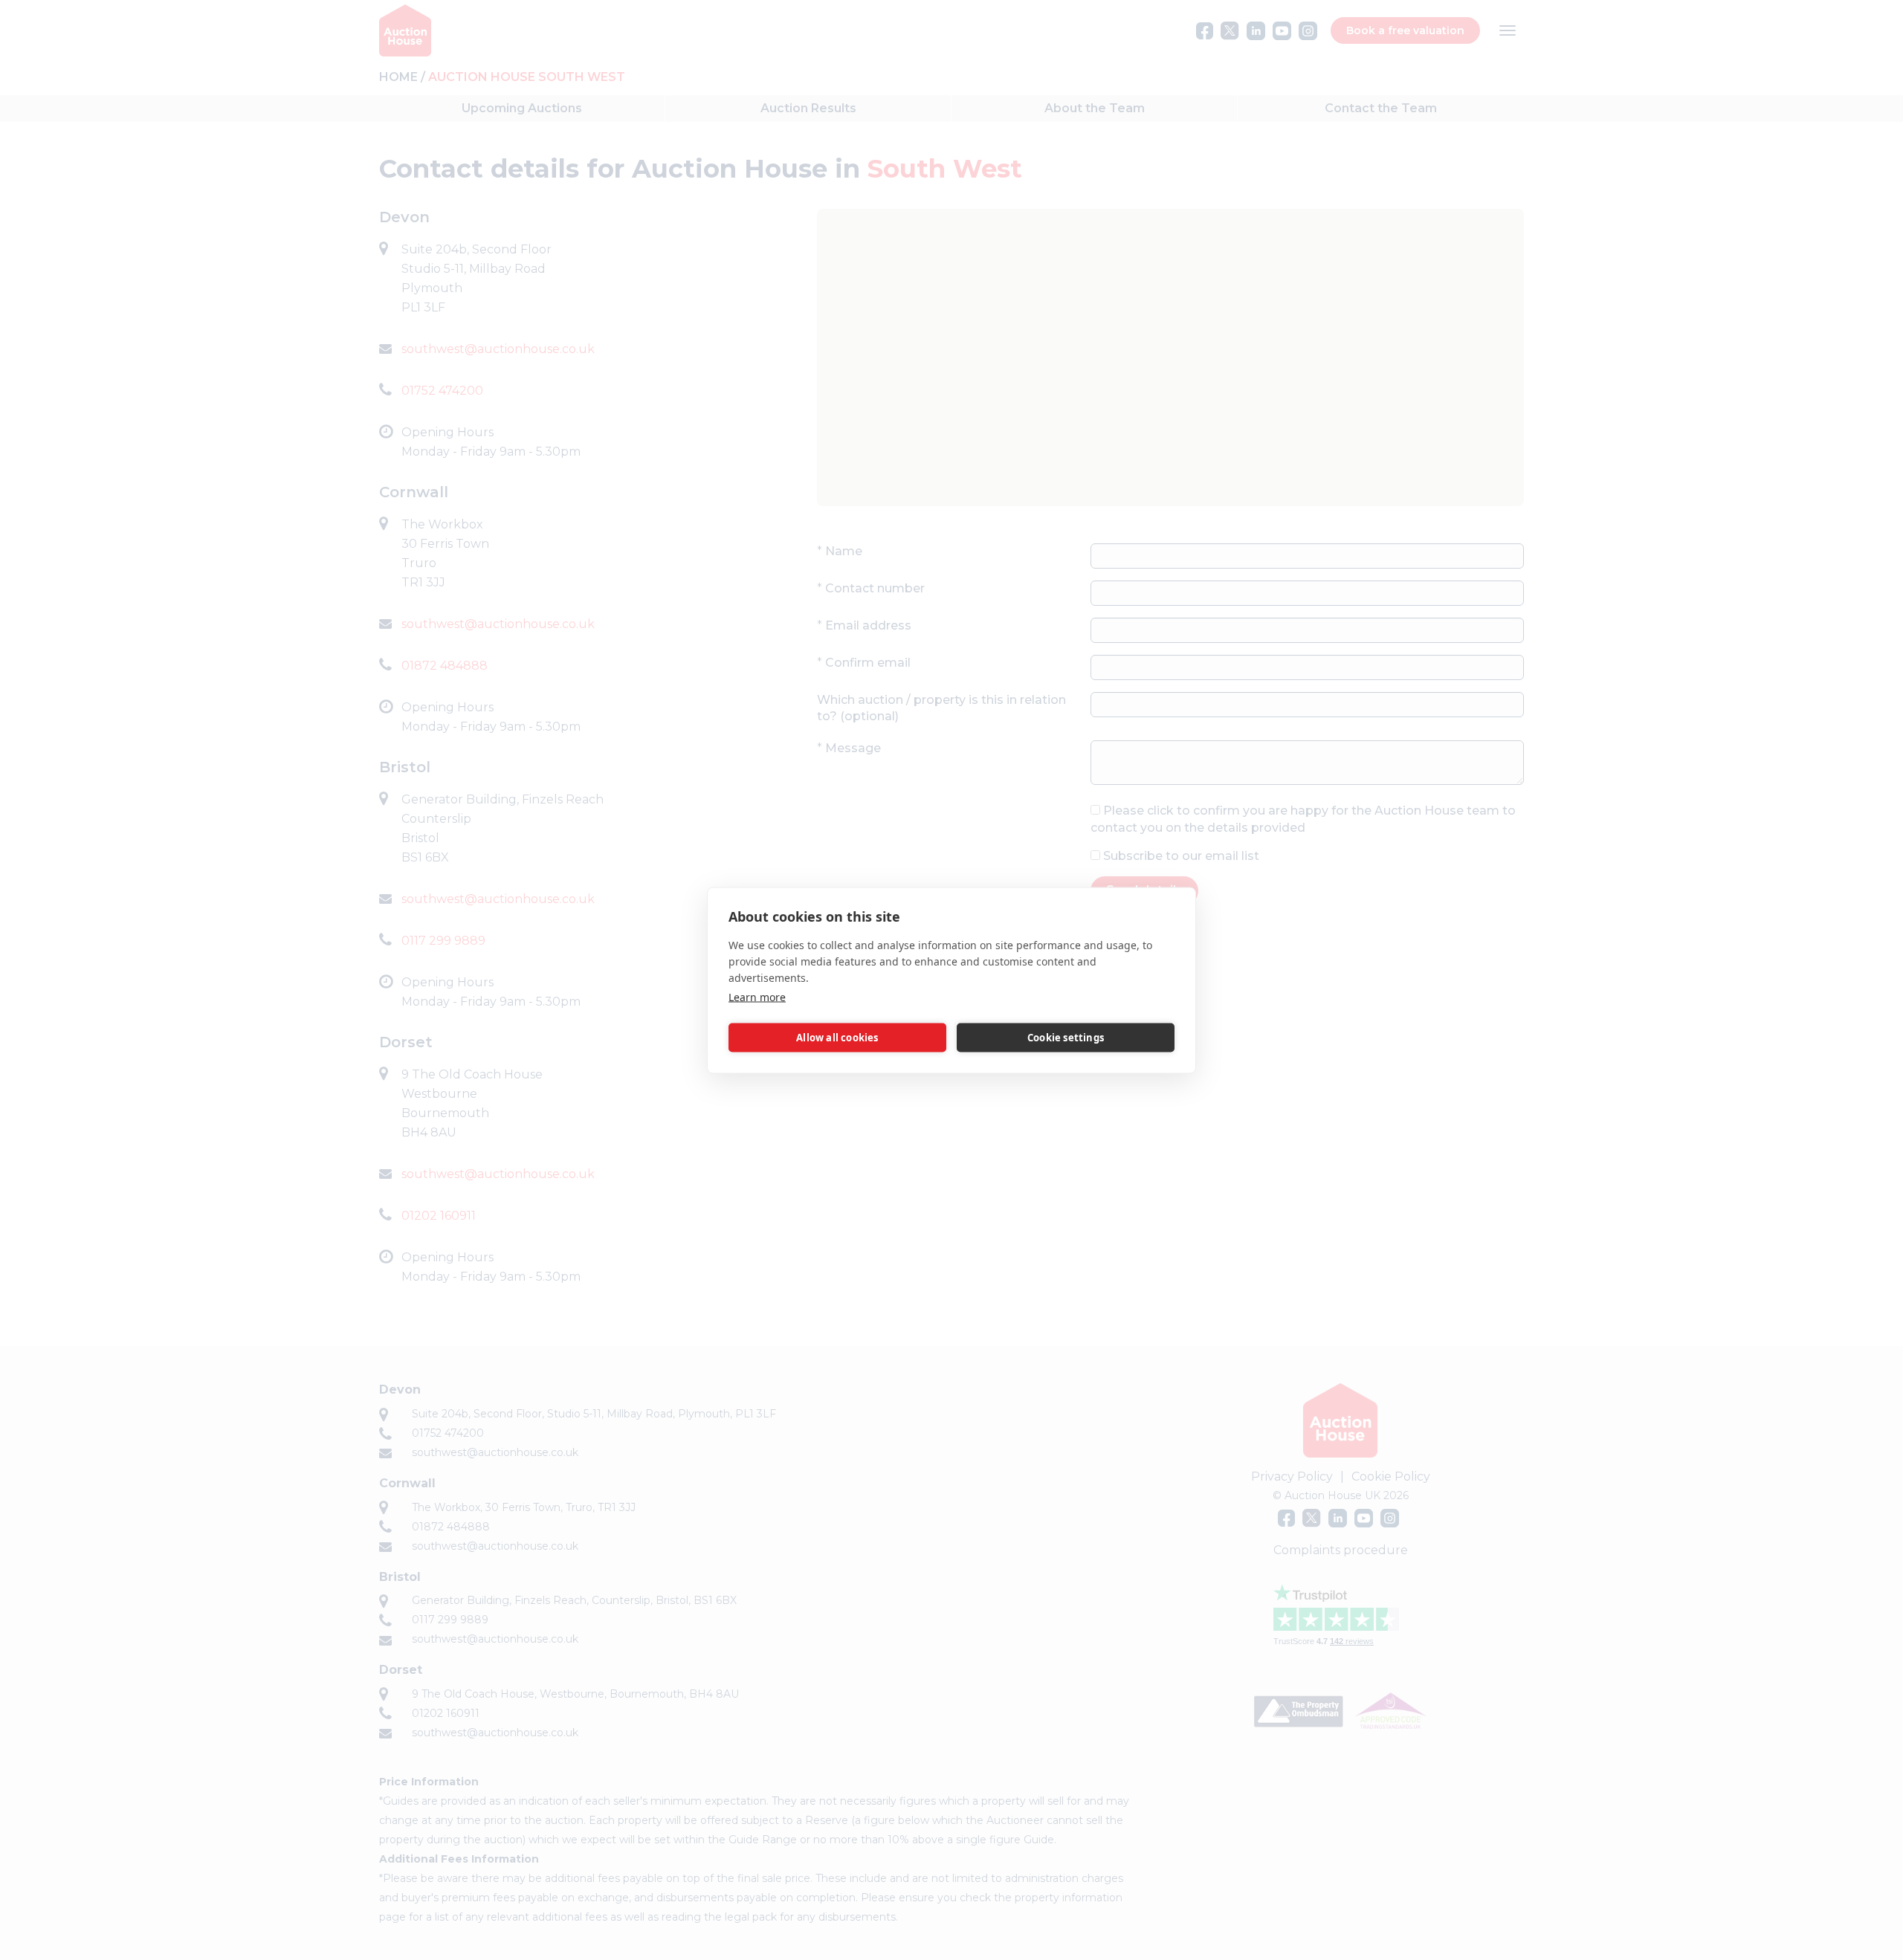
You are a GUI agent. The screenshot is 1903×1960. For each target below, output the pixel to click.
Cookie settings (1066, 1038)
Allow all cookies (837, 1038)
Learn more (757, 996)
